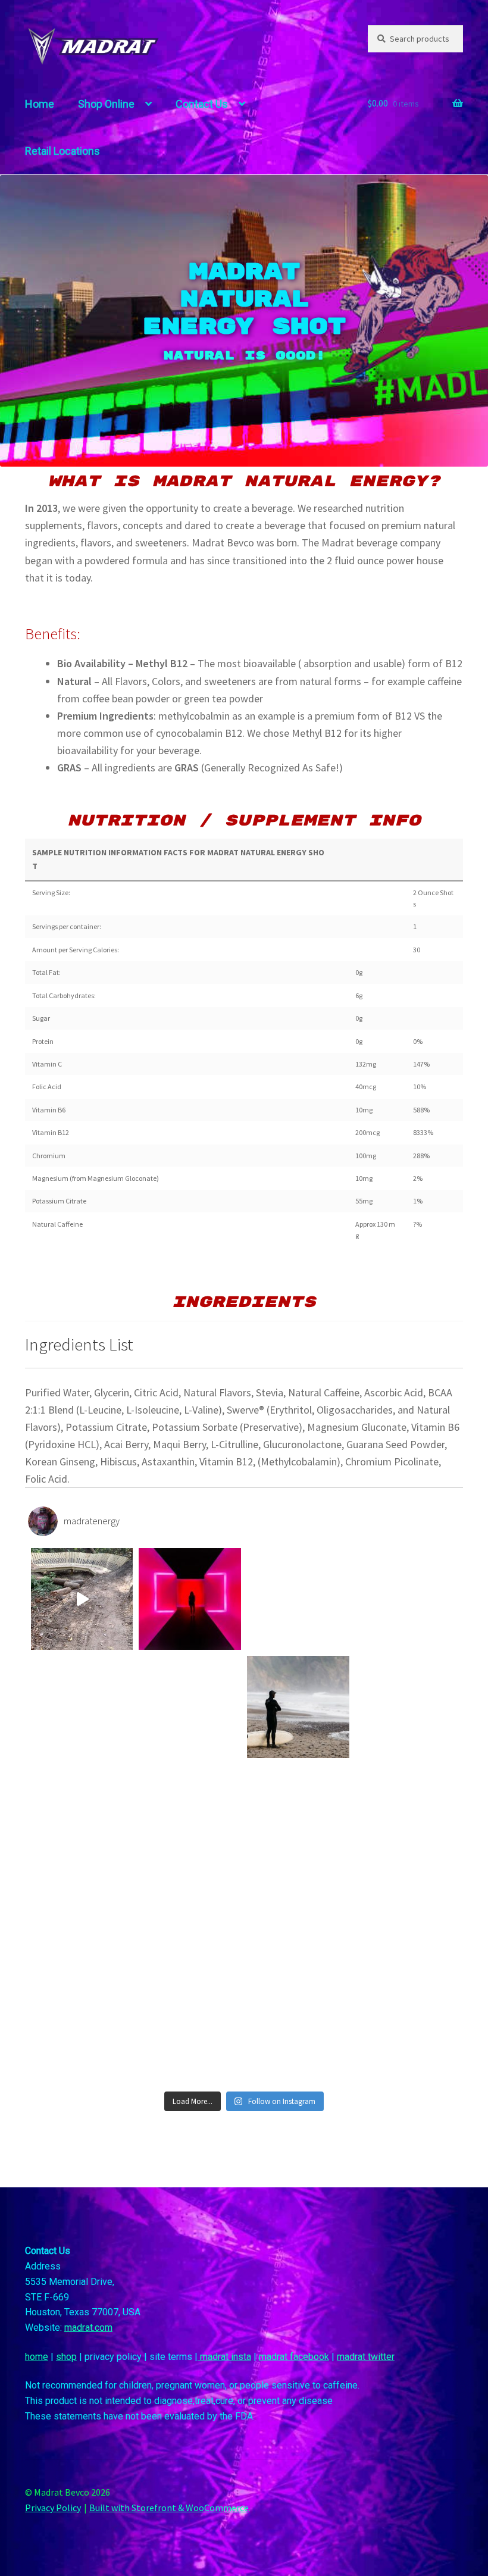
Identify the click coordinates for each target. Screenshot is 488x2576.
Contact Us (202, 104)
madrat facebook (294, 2357)
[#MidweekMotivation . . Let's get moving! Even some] (82, 1707)
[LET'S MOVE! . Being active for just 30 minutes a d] (406, 1815)
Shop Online (106, 104)
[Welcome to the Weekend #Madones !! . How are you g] (190, 2031)
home (37, 2357)
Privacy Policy (53, 2508)
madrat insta (224, 2357)
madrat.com (88, 2328)
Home (40, 104)
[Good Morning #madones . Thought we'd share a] (82, 1924)
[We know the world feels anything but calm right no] (406, 1924)
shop (66, 2357)
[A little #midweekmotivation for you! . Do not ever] (298, 1924)
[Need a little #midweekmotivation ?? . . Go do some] (406, 2031)
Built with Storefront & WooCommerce (169, 2508)
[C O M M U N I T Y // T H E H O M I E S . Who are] (82, 2031)
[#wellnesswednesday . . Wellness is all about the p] (298, 1815)
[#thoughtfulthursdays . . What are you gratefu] (298, 2031)
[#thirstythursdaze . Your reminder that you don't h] (190, 1924)
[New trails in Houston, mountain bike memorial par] (82, 1599)
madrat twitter (366, 2357)
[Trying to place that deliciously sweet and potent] (190, 1707)
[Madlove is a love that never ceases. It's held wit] (406, 1707)
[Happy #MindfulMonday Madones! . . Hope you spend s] (298, 1707)
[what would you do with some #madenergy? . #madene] (190, 1815)
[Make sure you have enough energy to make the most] (82, 1815)
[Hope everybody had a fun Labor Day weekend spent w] (298, 1599)
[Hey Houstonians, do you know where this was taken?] (190, 1599)
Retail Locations (62, 151)
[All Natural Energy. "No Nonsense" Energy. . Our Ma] (406, 1599)
